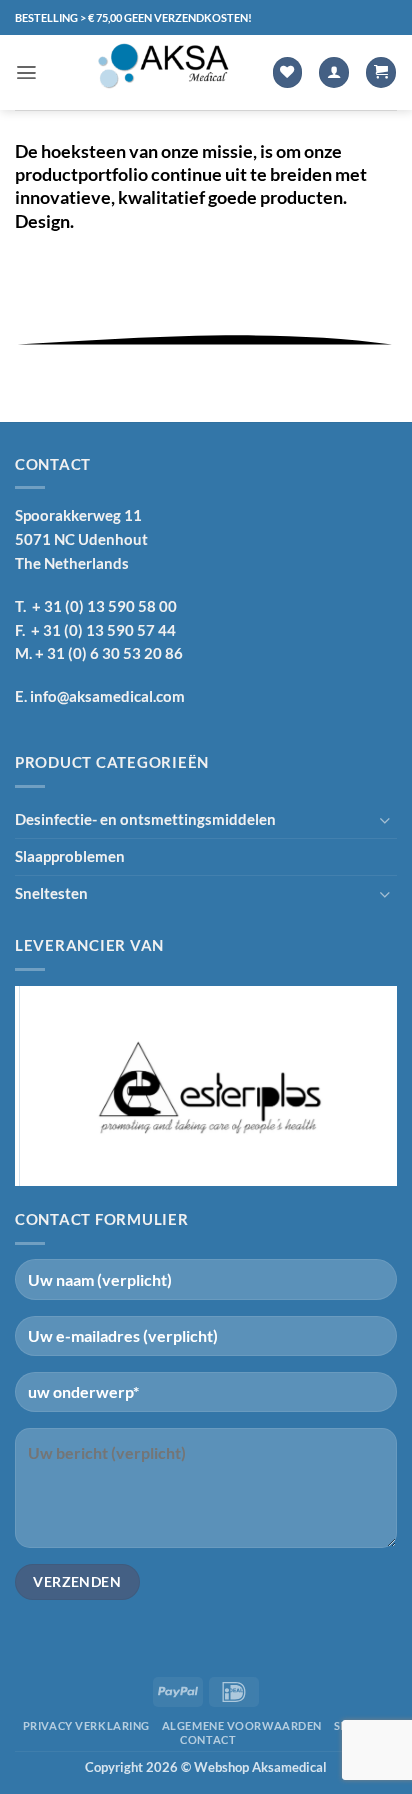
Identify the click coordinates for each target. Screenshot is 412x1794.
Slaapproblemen (70, 856)
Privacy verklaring (86, 1725)
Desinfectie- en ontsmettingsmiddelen (145, 819)
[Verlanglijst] (288, 72)
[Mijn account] (334, 72)
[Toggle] (385, 820)
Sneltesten (51, 893)
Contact (208, 1739)
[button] (26, 72)
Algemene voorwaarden (242, 1725)
